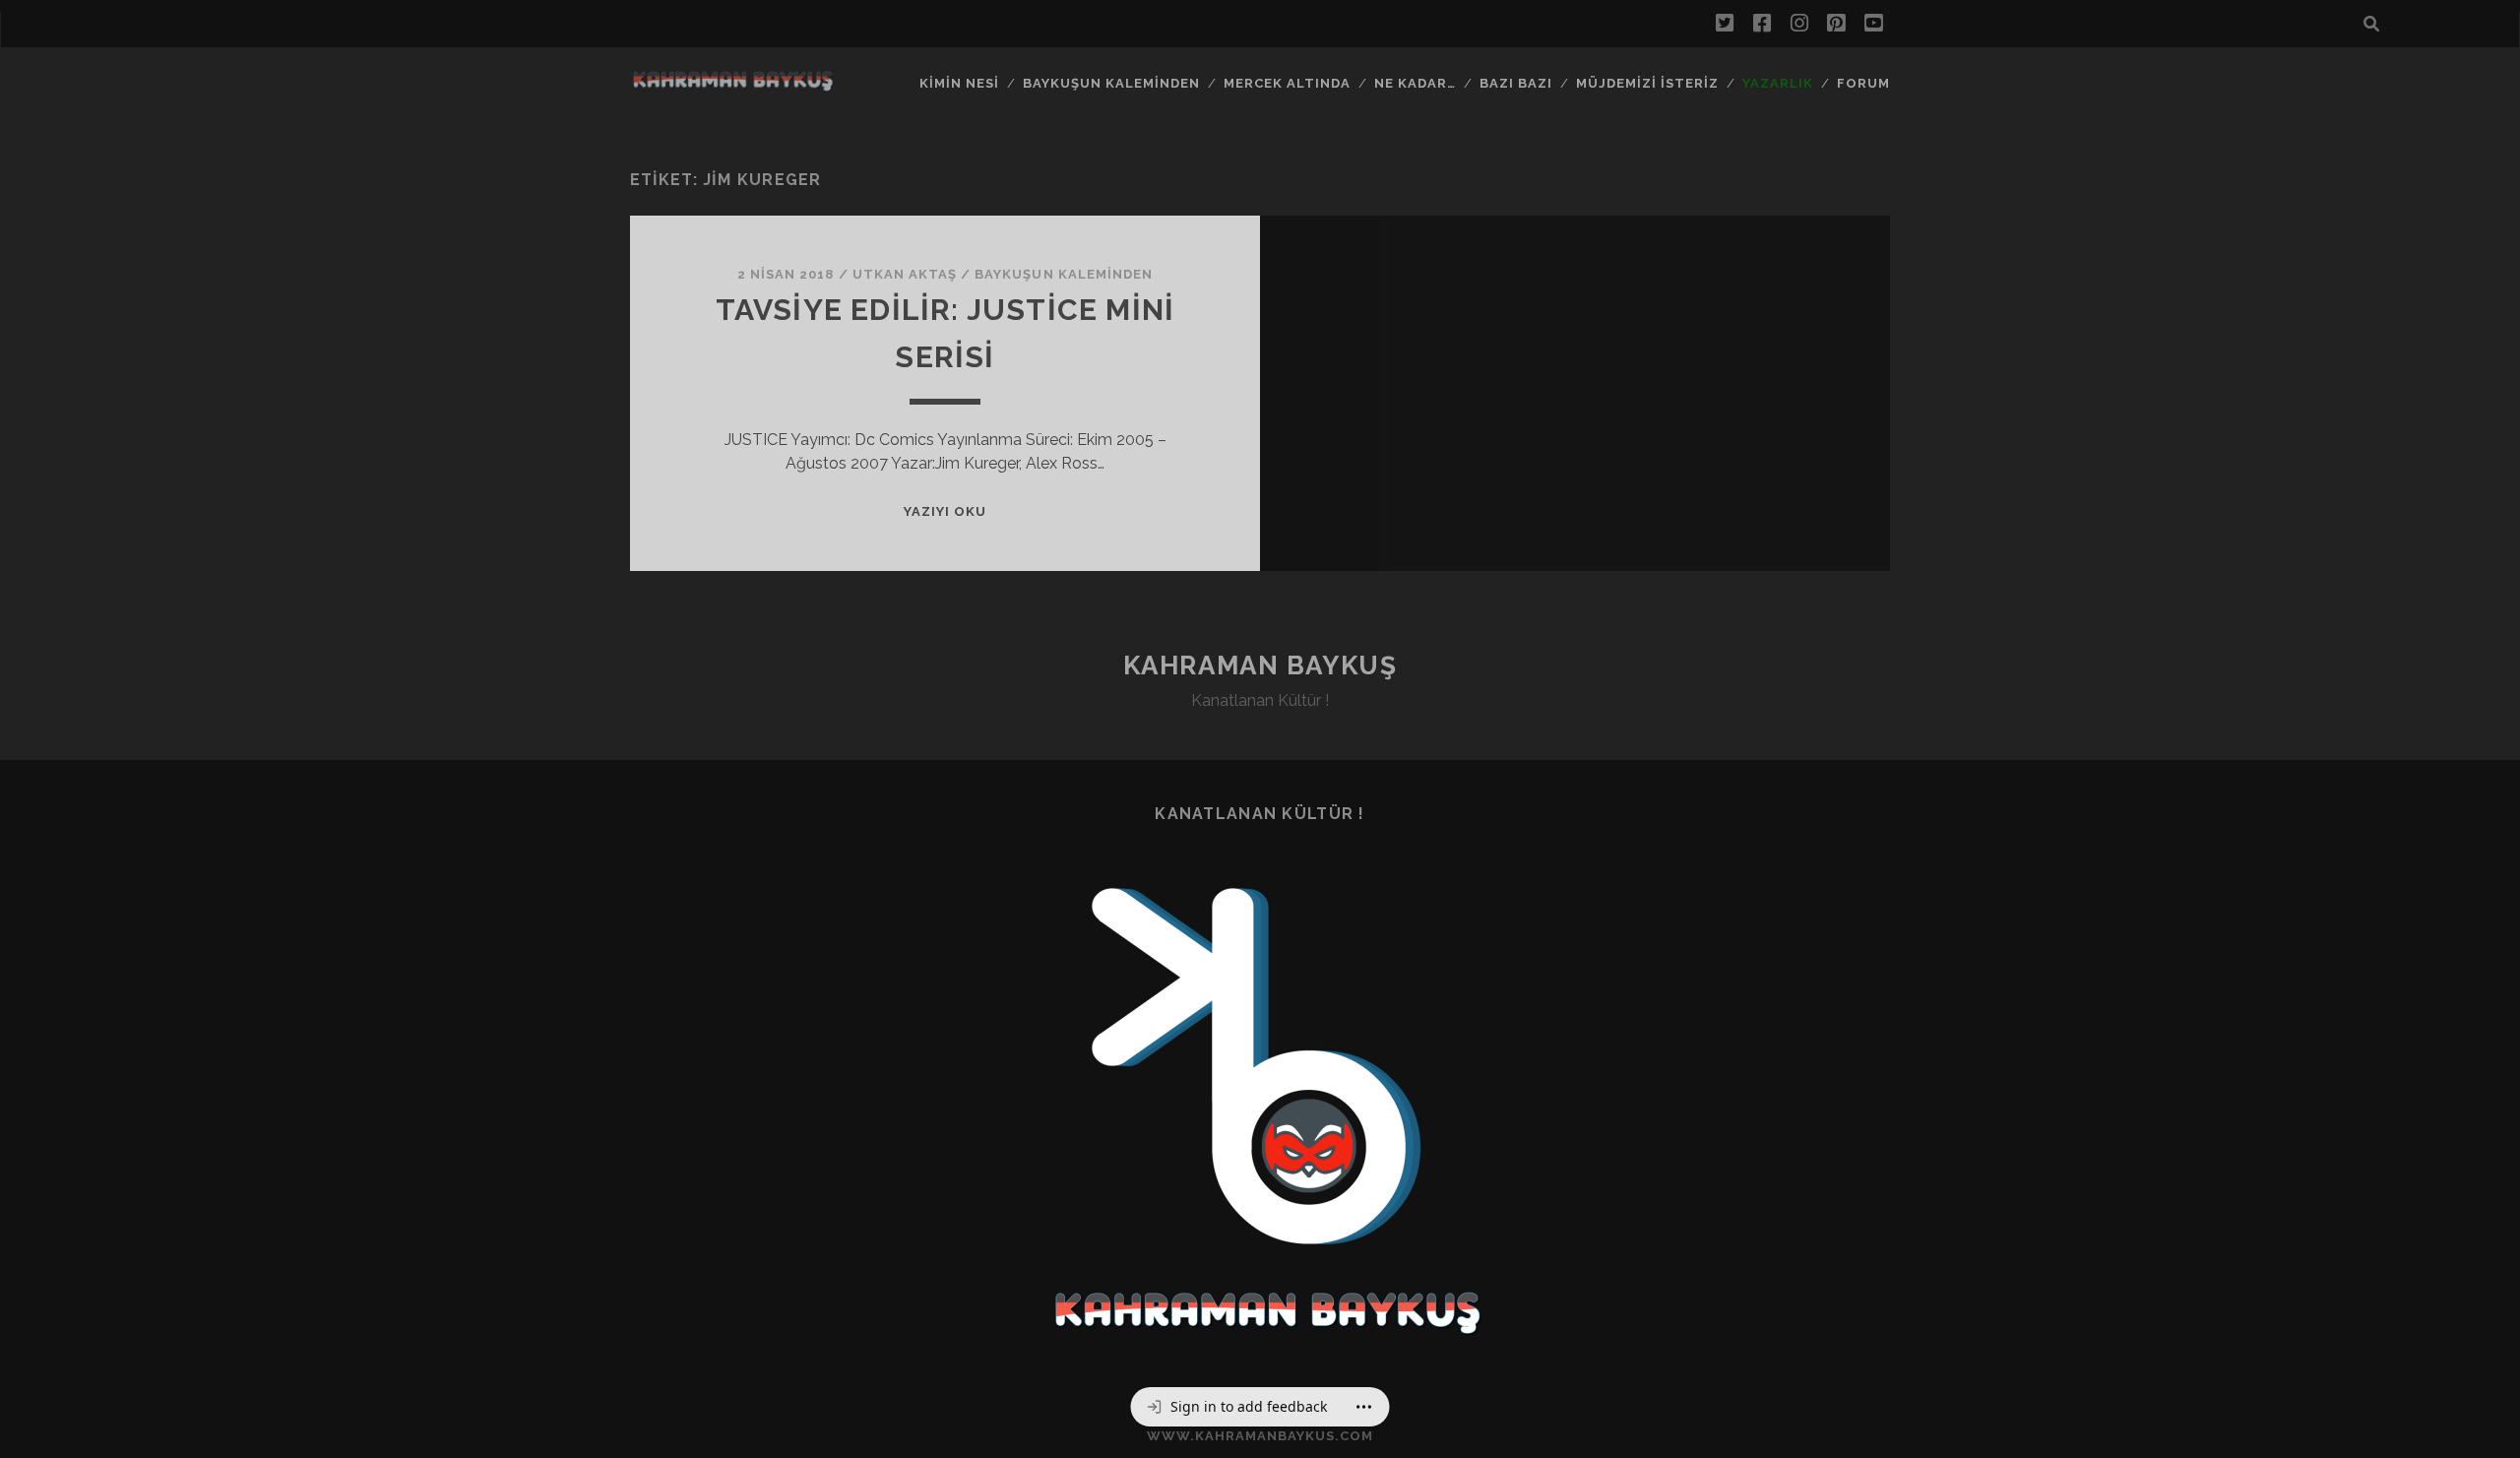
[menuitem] (1237, 1407)
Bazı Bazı (1516, 83)
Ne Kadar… (1415, 83)
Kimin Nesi (959, 83)
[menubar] (1260, 1407)
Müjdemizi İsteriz (1648, 83)
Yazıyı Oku (945, 511)
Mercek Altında (1288, 83)
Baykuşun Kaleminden (1112, 83)
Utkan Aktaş (905, 274)
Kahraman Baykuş (1260, 666)
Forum (1863, 83)
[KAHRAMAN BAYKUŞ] (732, 86)
